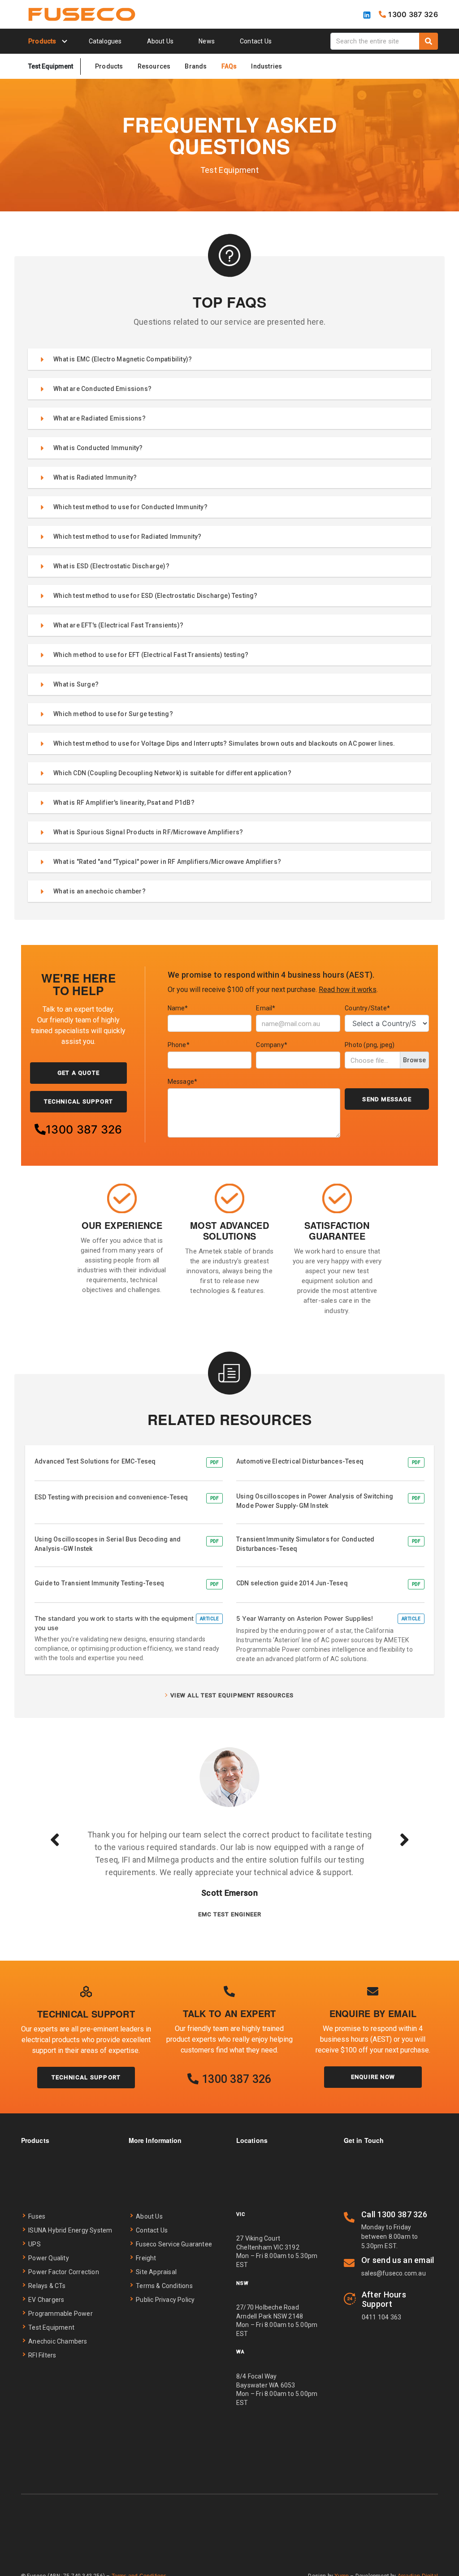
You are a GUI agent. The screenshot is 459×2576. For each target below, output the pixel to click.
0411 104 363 (381, 2317)
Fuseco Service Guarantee (174, 2244)
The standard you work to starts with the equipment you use (114, 1623)
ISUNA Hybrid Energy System (70, 2230)
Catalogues (105, 41)
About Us (160, 41)
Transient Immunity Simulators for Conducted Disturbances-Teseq (305, 1544)
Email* (266, 1008)
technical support (78, 1101)
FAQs (229, 66)
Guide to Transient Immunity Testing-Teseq (99, 1583)
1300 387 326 (84, 1129)
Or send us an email (398, 2260)
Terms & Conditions (164, 2286)
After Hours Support (384, 2299)
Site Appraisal (156, 2272)
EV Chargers (46, 2300)
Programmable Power (61, 2314)
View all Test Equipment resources (232, 1695)
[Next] (404, 1839)
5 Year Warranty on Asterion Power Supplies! (305, 1618)
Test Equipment (51, 2327)
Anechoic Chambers (58, 2341)
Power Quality (49, 2258)
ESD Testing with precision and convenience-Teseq (111, 1497)
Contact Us (256, 41)
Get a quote (78, 1073)
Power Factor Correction (64, 2272)
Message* (183, 1082)
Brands (196, 66)
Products (109, 66)
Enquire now (373, 2077)
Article (210, 1619)
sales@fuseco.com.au (394, 2273)
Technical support (86, 2077)
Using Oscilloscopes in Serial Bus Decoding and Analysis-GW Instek (108, 1544)
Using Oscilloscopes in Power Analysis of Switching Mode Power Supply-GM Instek (315, 1501)
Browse (414, 1060)
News (207, 41)
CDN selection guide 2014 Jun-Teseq (292, 1583)
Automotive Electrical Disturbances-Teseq (300, 1461)
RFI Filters (42, 2355)
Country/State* (367, 1008)
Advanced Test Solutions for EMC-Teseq (95, 1461)
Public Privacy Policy (165, 2300)
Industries (266, 66)
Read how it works (348, 990)
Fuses (37, 2216)
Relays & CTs (47, 2286)
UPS (35, 2244)
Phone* (179, 1045)
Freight (146, 2258)
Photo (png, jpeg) (370, 1045)
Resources (154, 66)
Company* (272, 1045)
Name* (178, 1008)
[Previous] (55, 1839)
